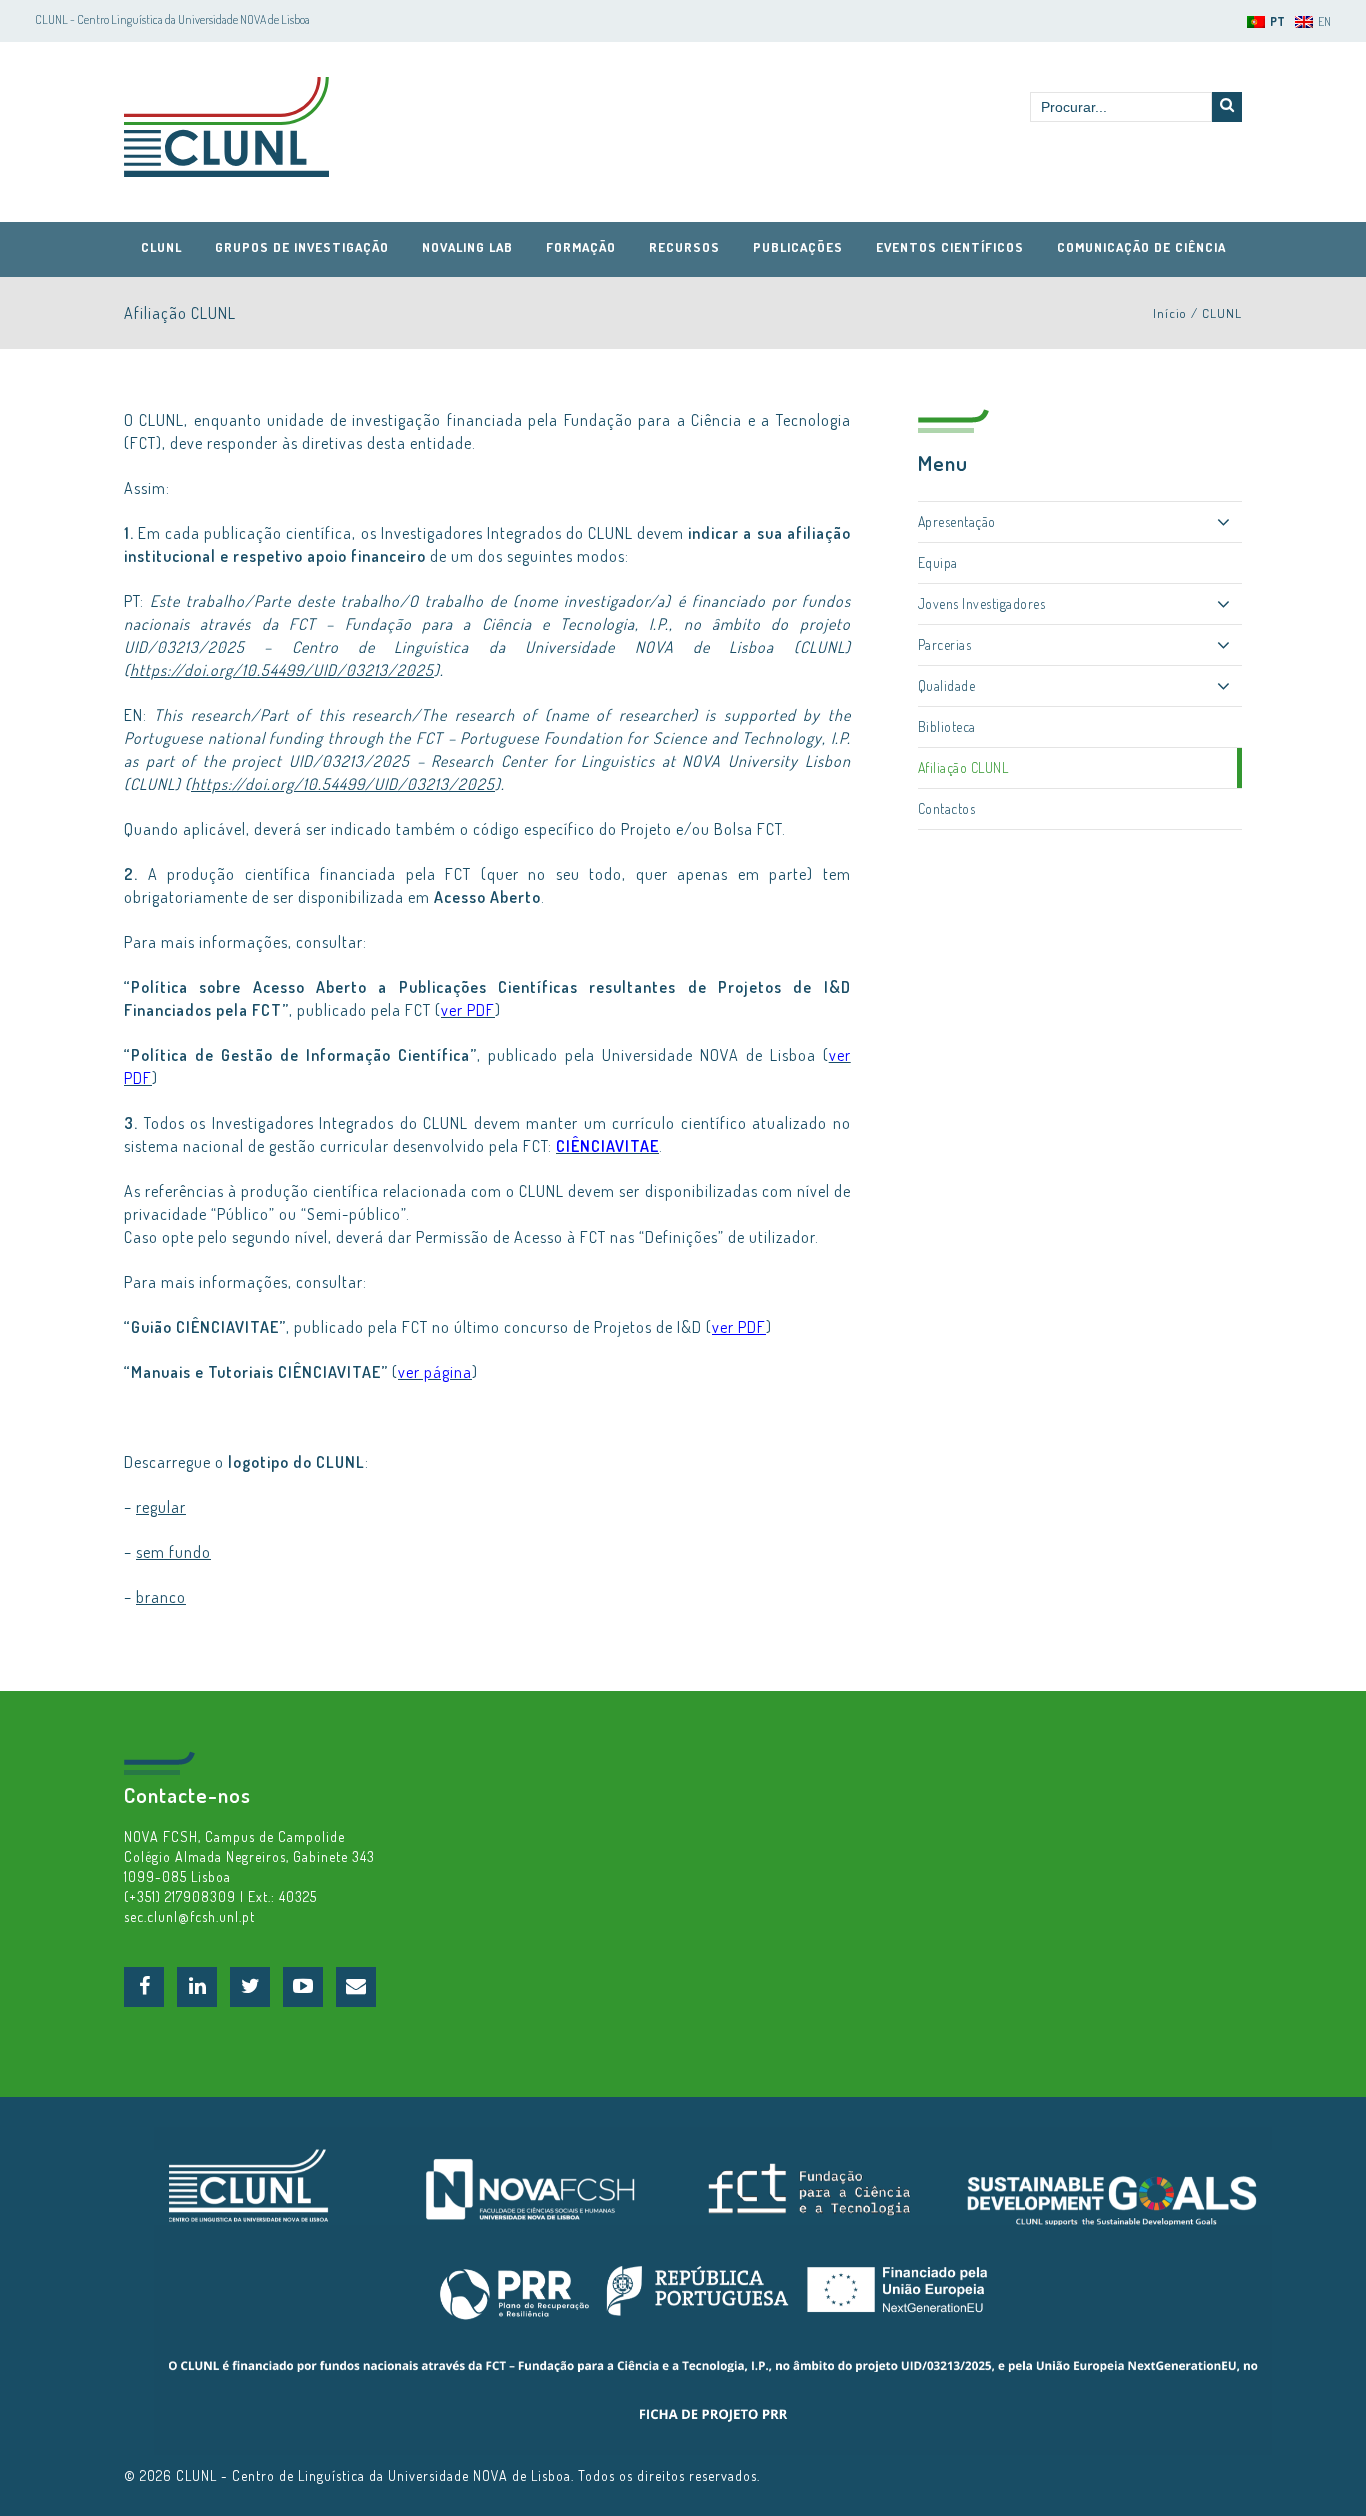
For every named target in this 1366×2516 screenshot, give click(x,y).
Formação (581, 247)
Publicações (798, 247)
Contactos (947, 808)
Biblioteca (947, 726)
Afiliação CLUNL (963, 767)
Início (1170, 313)
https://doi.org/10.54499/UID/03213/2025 (282, 670)
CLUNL (226, 127)
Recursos (684, 247)
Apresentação (957, 521)
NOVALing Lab (467, 247)
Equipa (938, 562)
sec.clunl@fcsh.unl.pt (189, 1916)
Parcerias (945, 644)
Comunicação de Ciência (1141, 247)
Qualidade (947, 685)
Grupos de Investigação (302, 247)
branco (161, 1597)
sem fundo (173, 1552)
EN (1324, 21)
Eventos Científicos (950, 247)
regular (161, 1507)
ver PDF (739, 1327)
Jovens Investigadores (982, 603)
